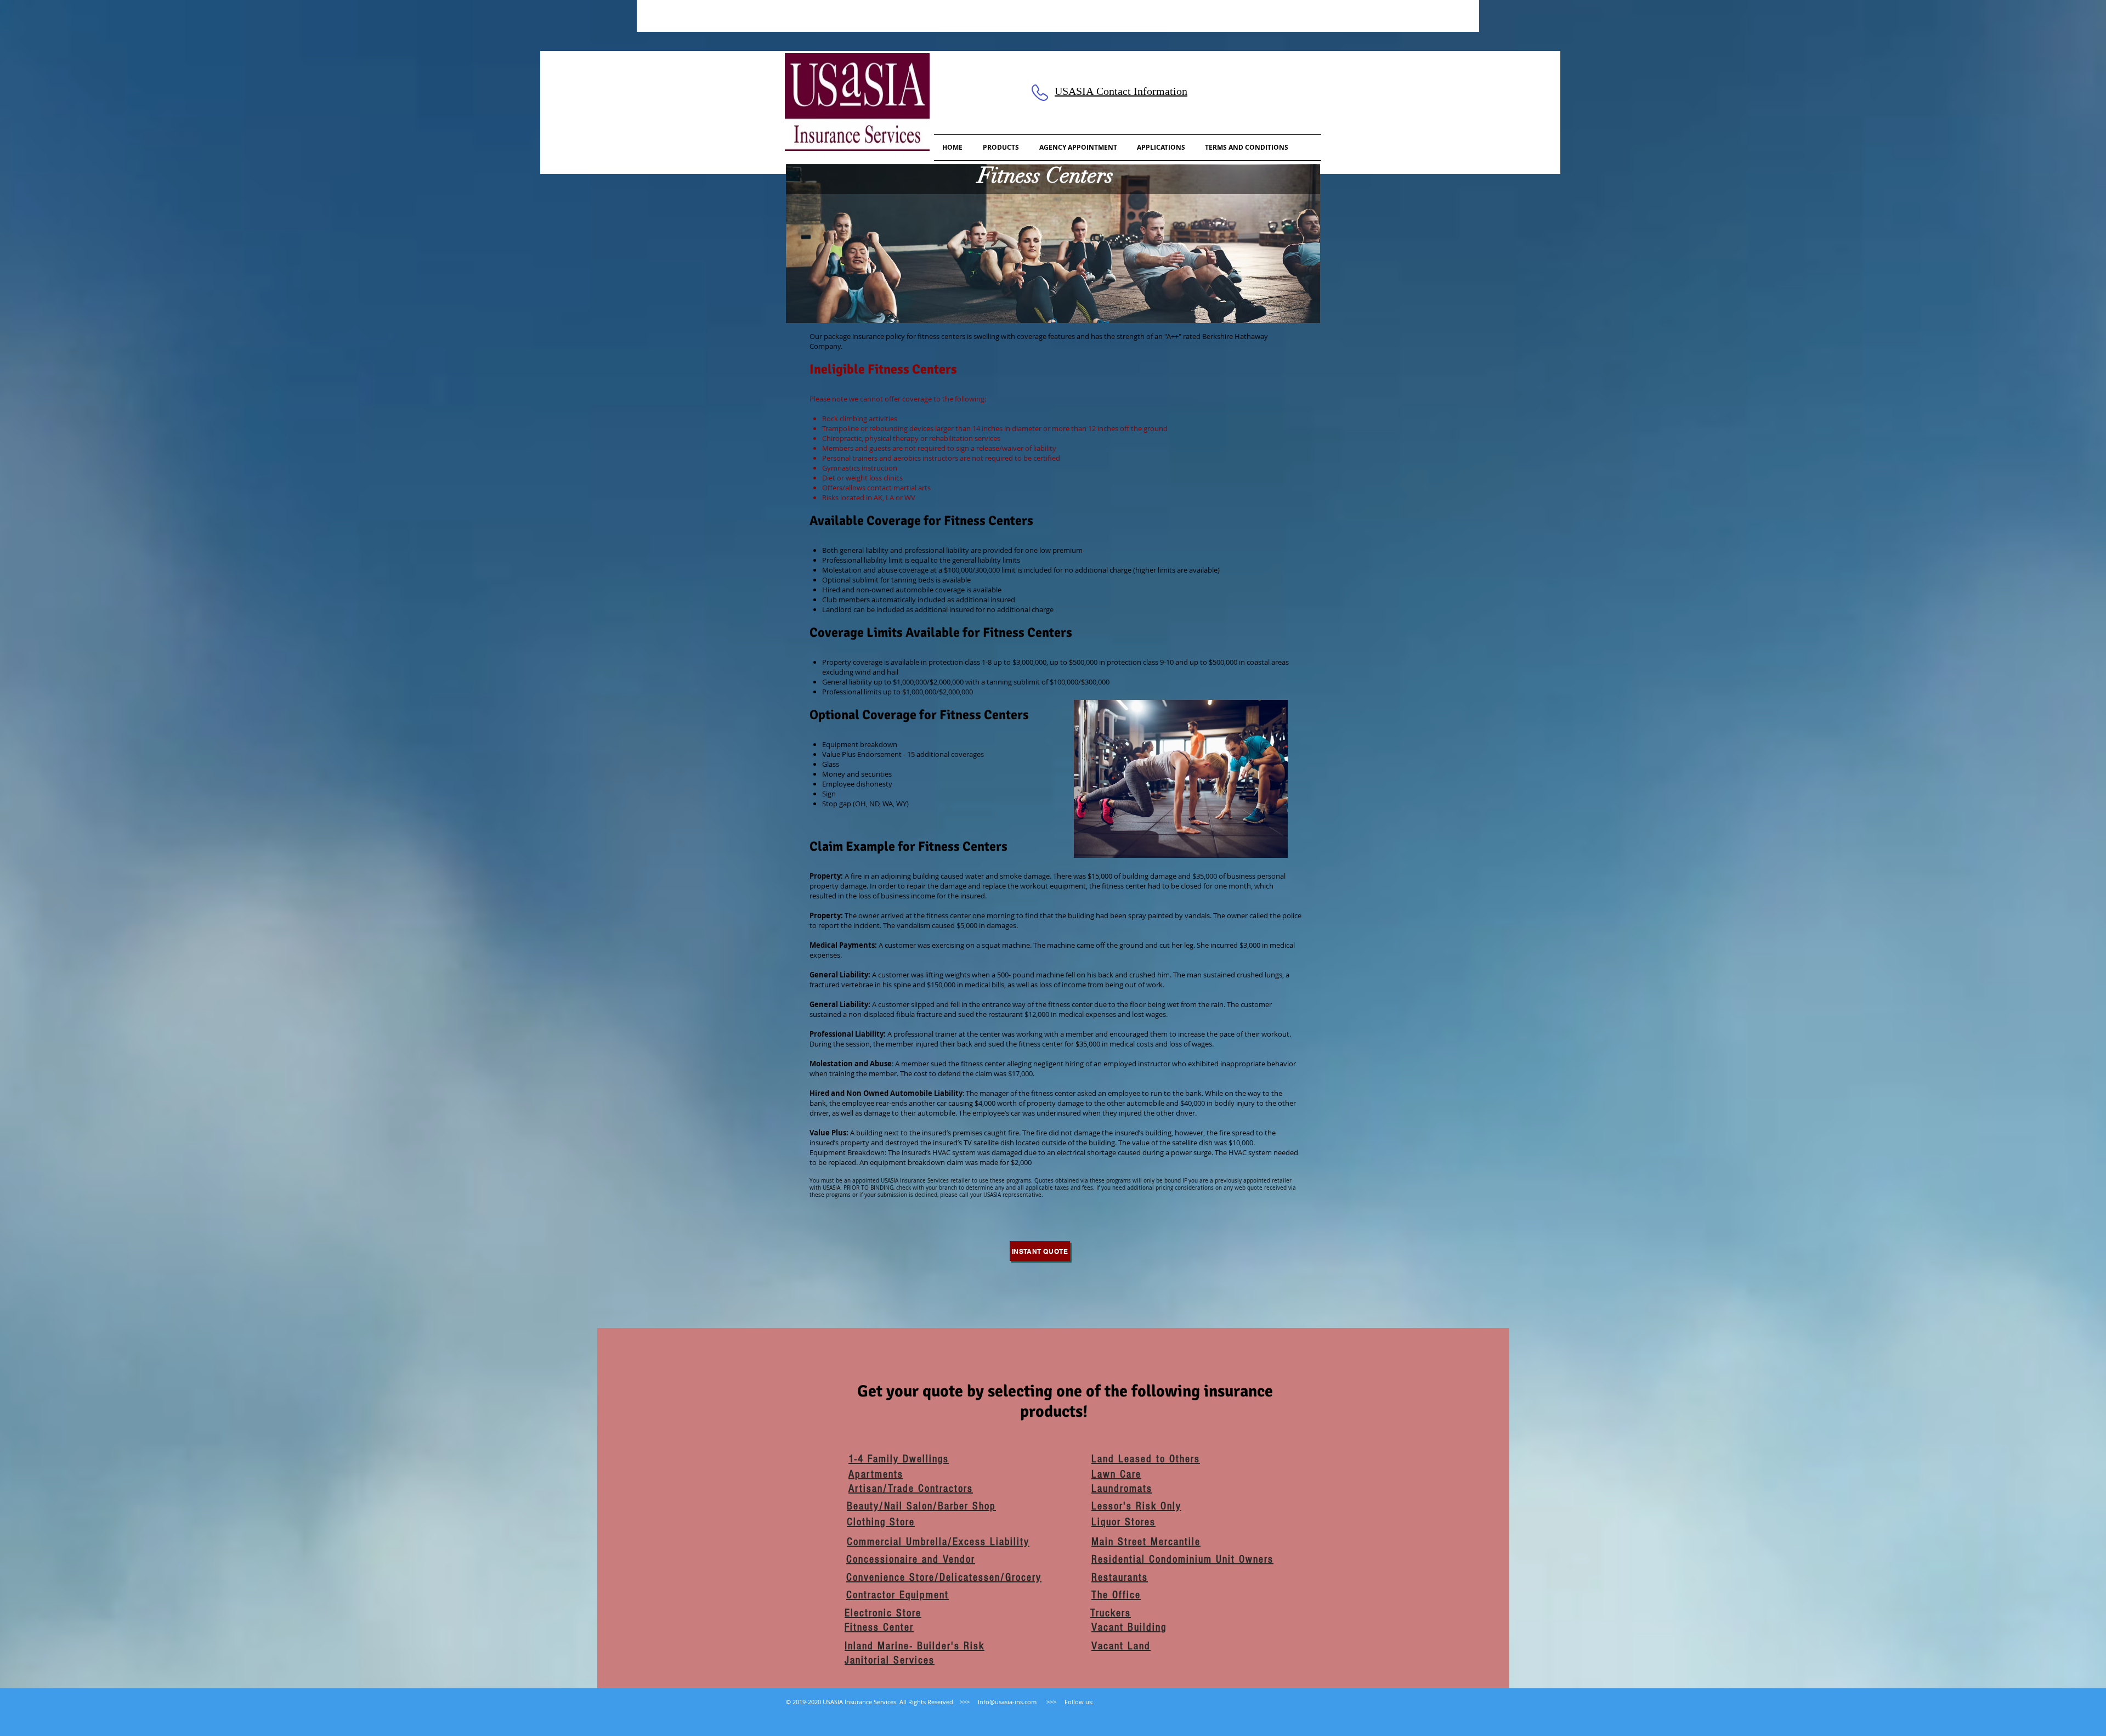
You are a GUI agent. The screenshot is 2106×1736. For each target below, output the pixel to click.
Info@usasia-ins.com (1007, 1702)
